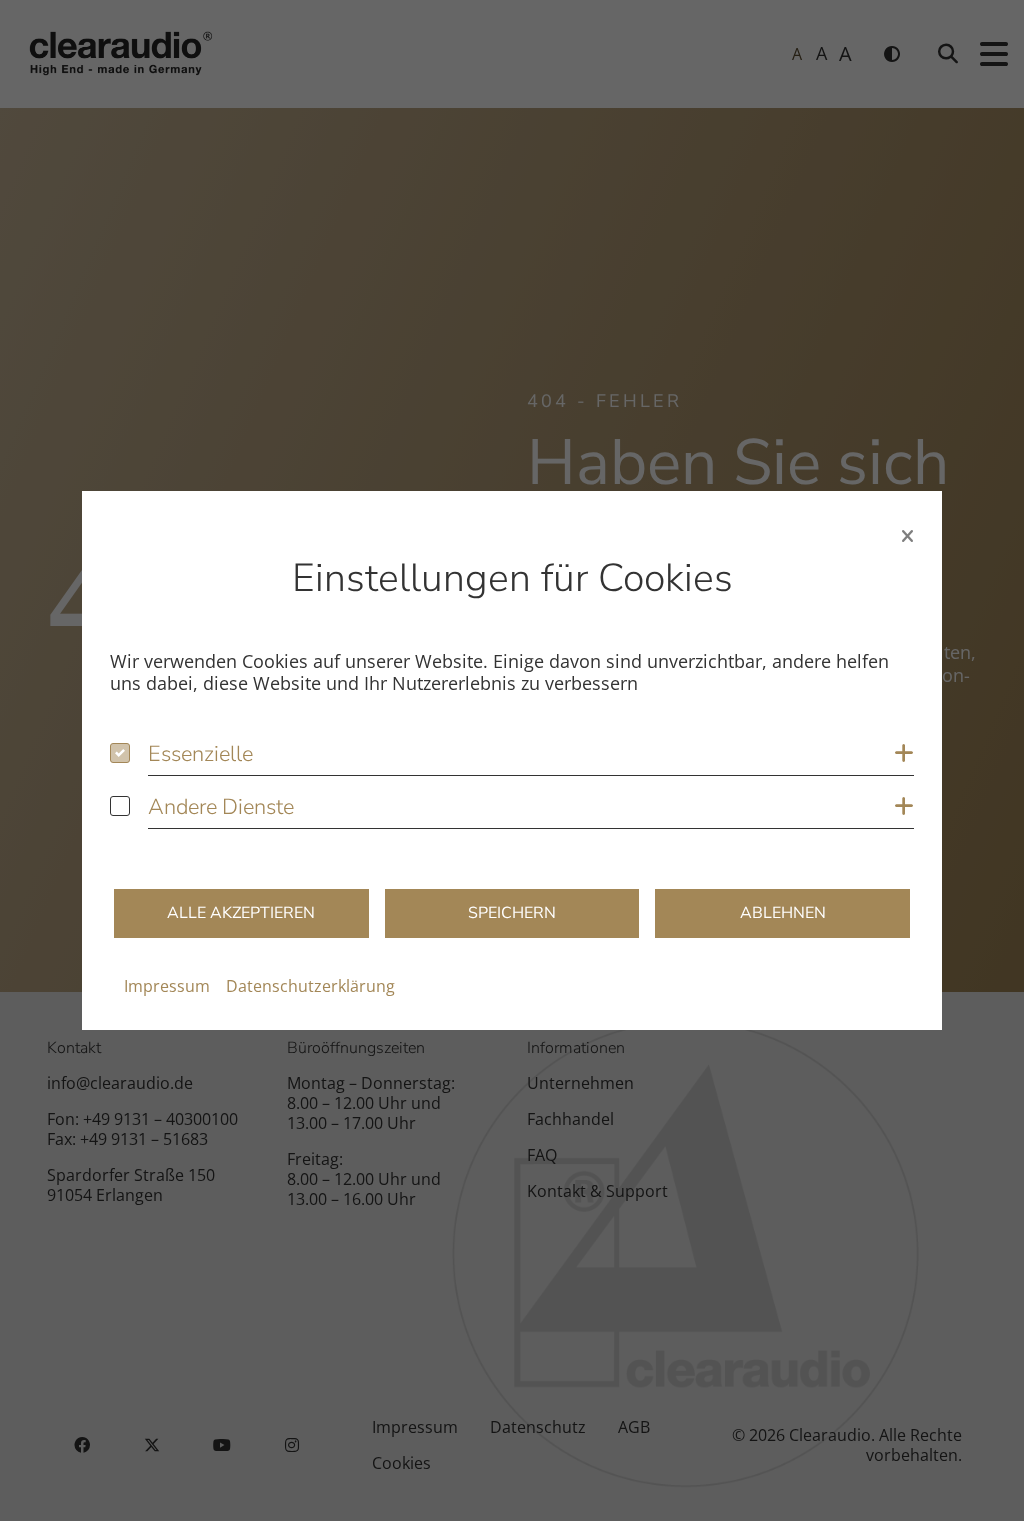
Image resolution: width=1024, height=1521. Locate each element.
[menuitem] (167, 986)
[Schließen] (907, 536)
